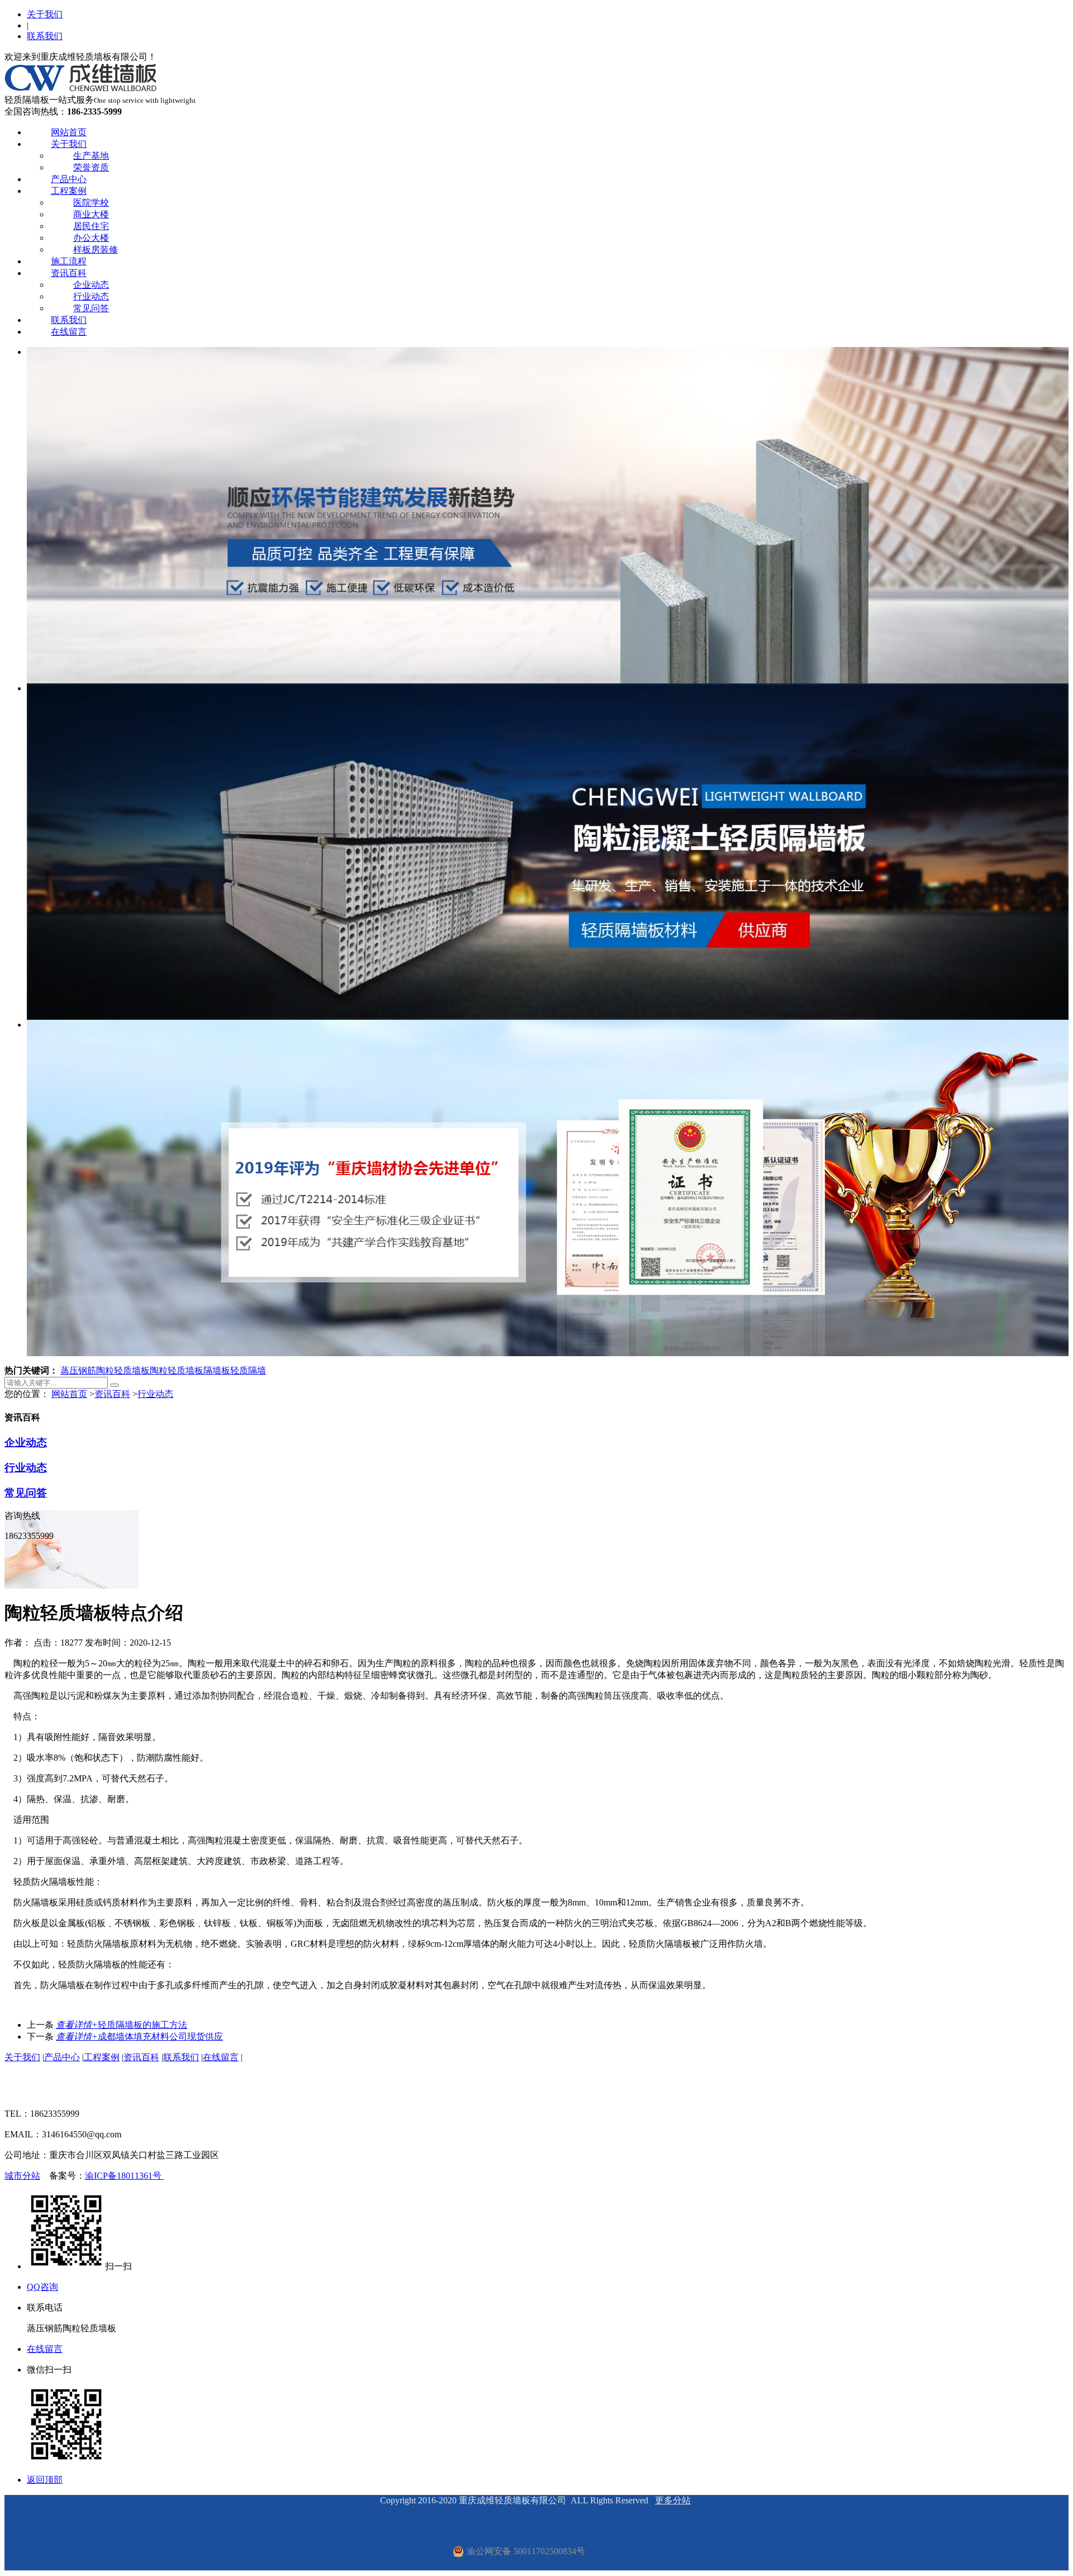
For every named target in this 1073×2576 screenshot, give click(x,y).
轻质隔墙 (248, 1370)
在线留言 (69, 332)
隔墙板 (217, 1370)
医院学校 (91, 203)
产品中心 (69, 179)
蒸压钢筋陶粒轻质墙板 (105, 1370)
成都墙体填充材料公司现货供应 (139, 2036)
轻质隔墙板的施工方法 (122, 2025)
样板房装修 (96, 249)
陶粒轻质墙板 (177, 1370)
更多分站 (673, 2500)
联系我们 (45, 36)
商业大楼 (91, 214)
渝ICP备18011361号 (124, 2176)
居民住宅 (91, 226)
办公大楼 (91, 238)
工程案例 (69, 191)
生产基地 (91, 156)
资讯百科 (69, 273)
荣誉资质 (91, 167)
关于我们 (45, 14)
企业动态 (91, 285)
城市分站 (22, 2176)
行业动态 (91, 296)
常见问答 (91, 308)
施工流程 (69, 261)
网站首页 (69, 132)
